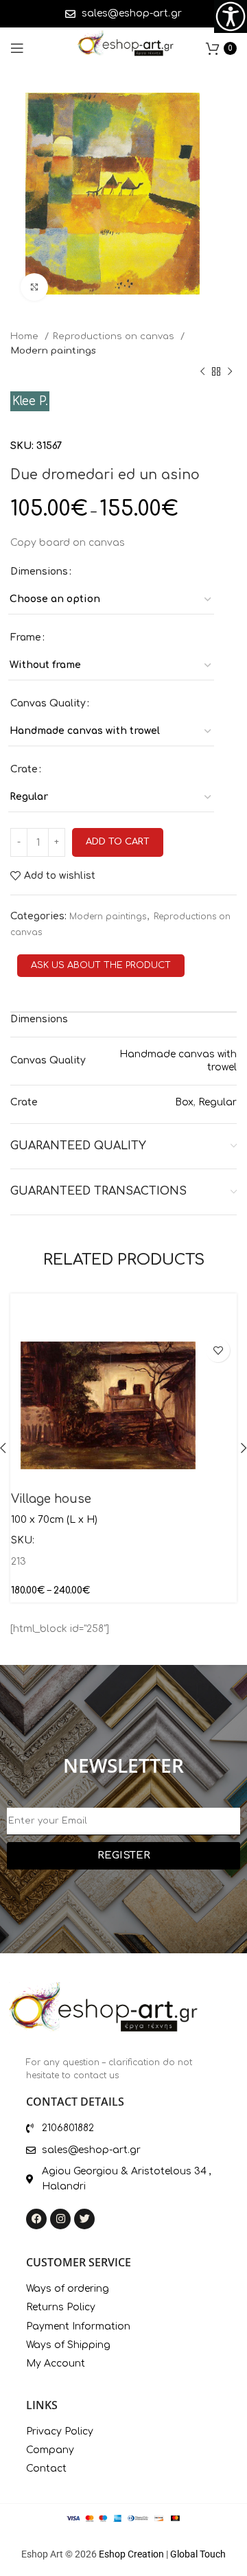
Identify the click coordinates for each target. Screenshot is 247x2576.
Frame (26, 637)
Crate (24, 769)
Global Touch (198, 2554)
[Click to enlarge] (34, 287)
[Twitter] (84, 2219)
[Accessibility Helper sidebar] (231, 16)
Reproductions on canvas (115, 336)
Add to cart (118, 842)
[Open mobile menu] (17, 48)
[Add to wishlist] (218, 1350)
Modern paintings (53, 350)
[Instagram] (60, 2219)
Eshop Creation (131, 2554)
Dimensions (39, 572)
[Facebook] (36, 2219)
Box (184, 1102)
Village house (51, 1499)
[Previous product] (202, 371)
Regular (217, 1102)
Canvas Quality (48, 703)
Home (26, 336)
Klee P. (30, 401)
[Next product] (230, 371)
